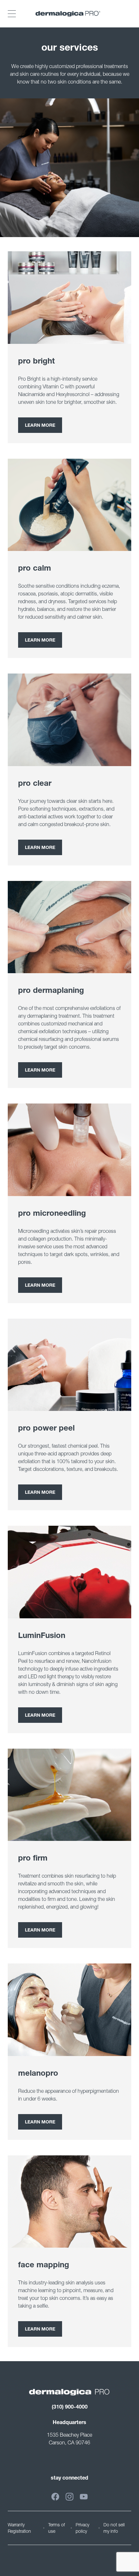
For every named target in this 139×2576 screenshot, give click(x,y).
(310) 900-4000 (70, 2408)
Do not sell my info (114, 2528)
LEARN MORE (40, 426)
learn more (40, 2122)
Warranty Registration (19, 2528)
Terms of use (57, 2528)
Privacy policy (82, 2528)
